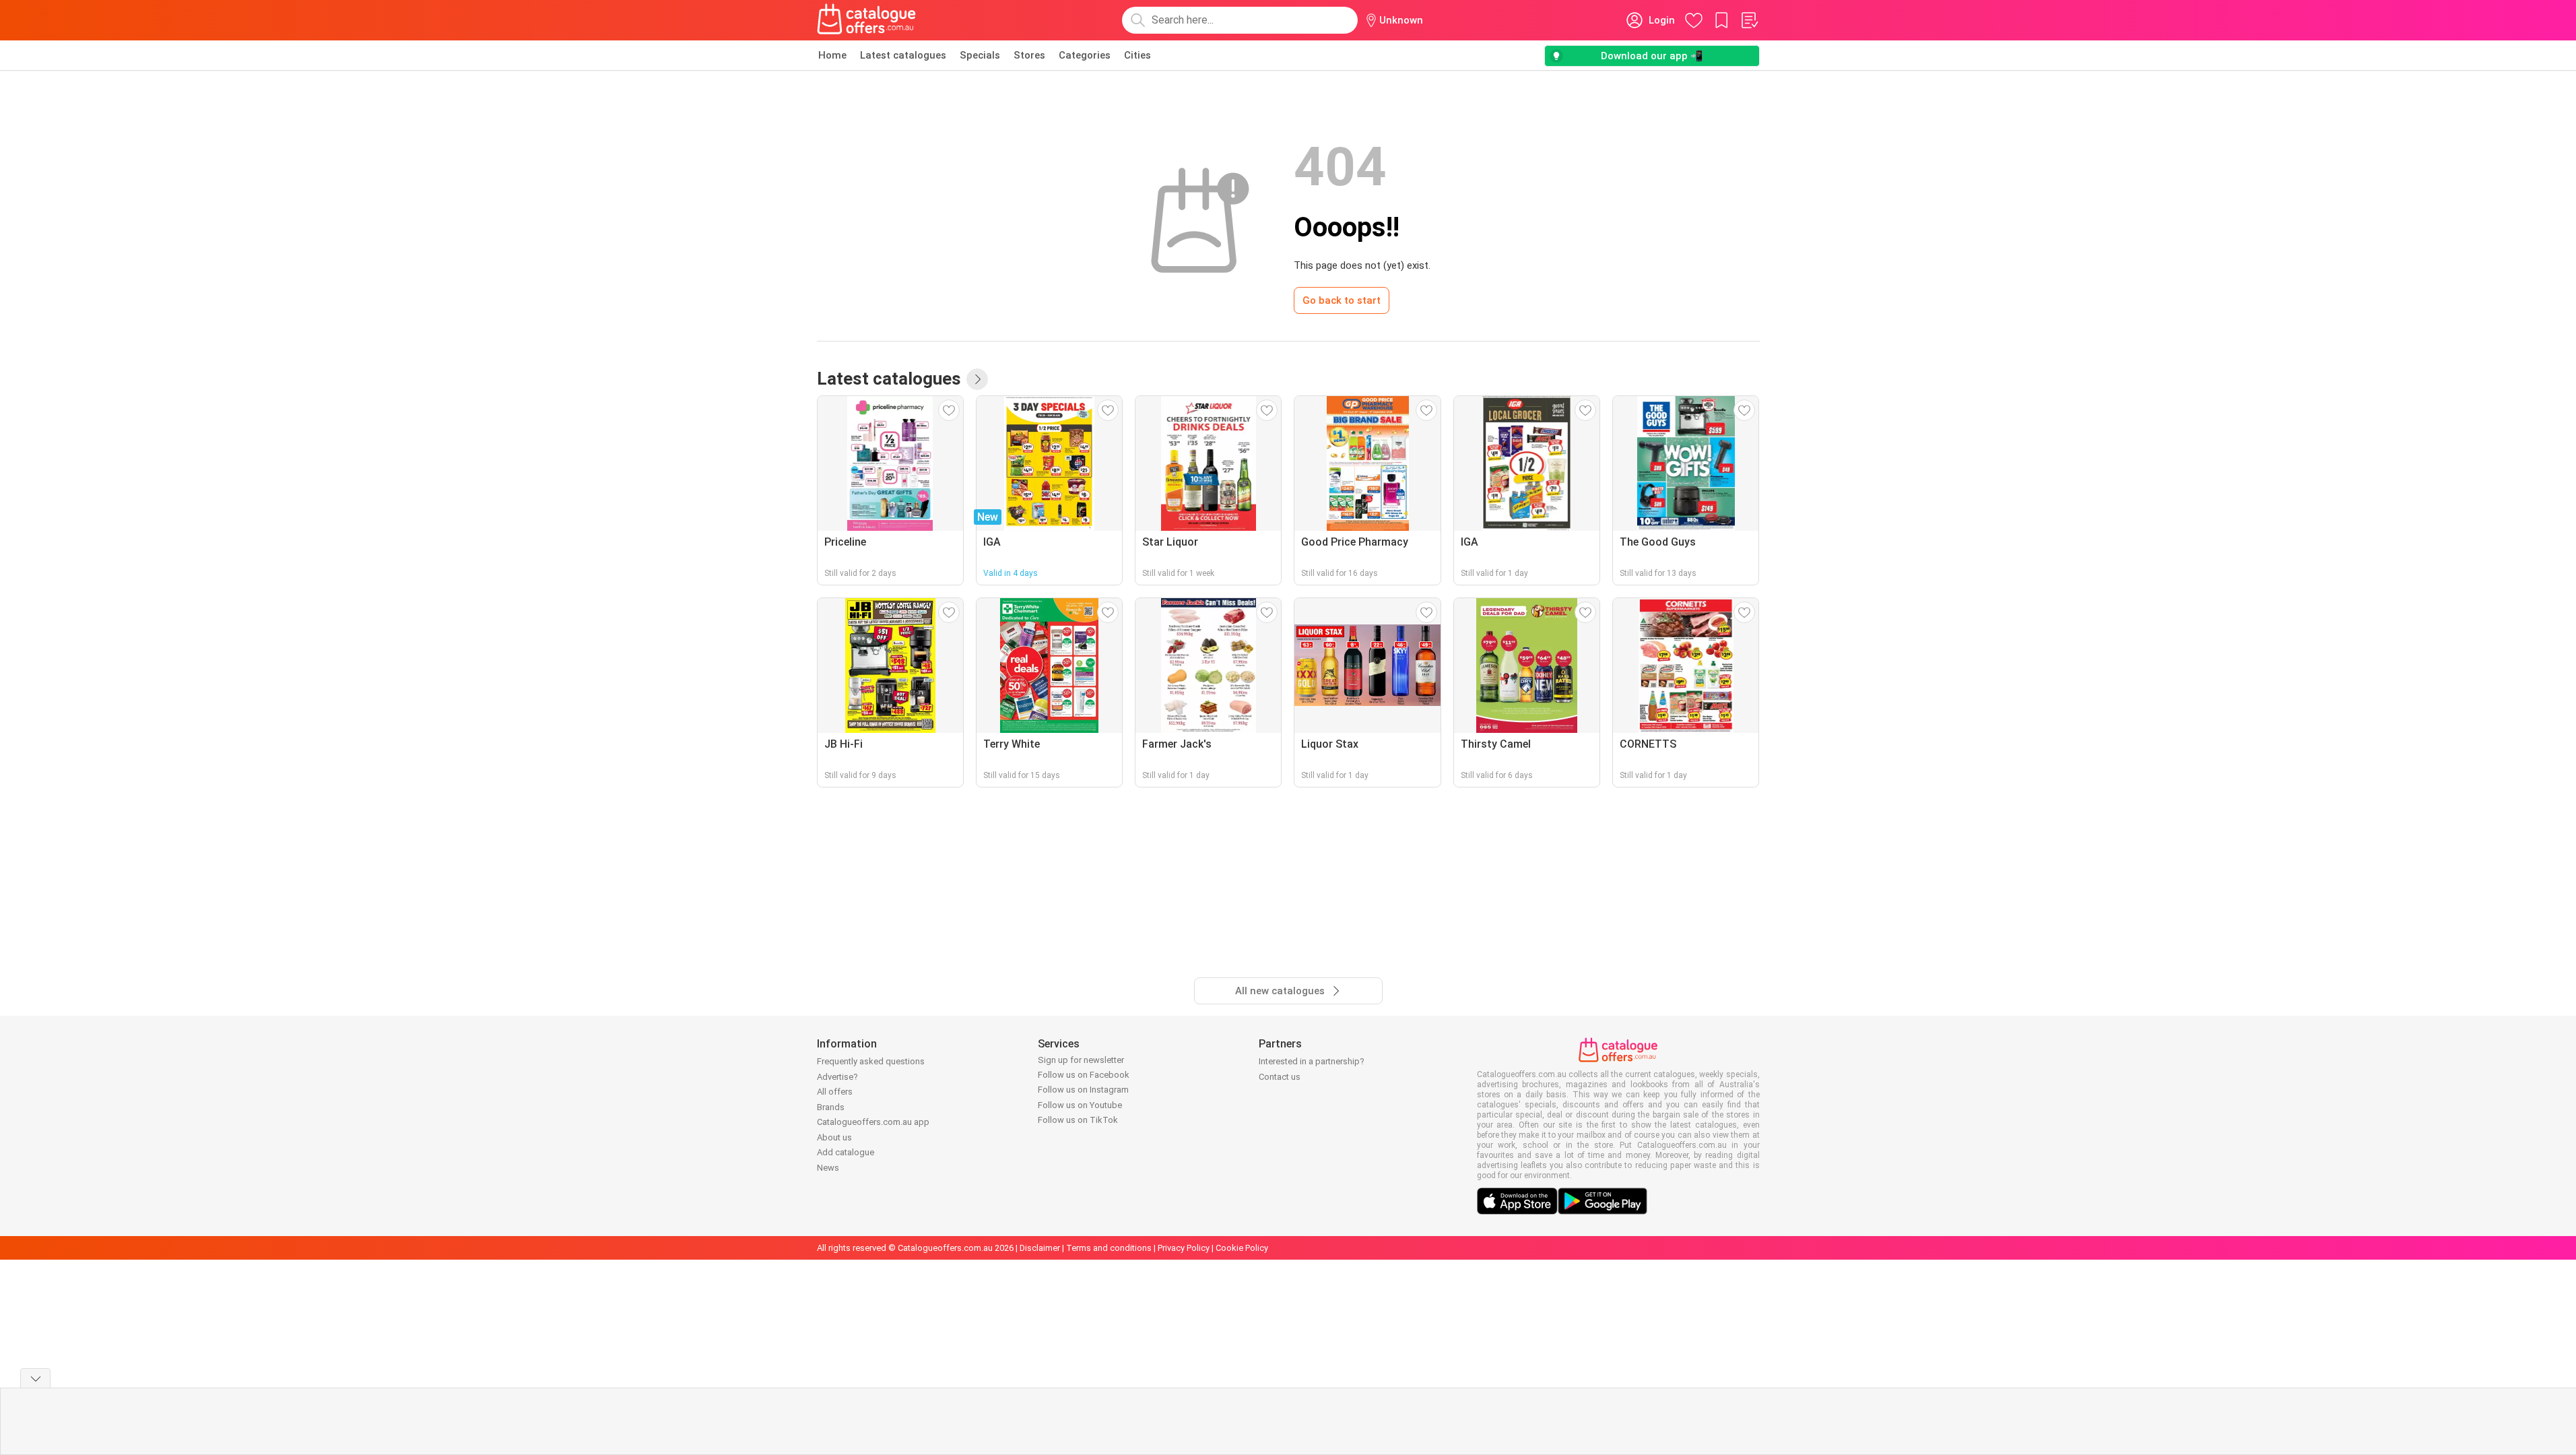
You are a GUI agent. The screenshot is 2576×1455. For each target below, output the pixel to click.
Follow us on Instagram (1083, 1090)
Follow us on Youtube (1080, 1105)
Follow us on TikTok (1078, 1120)
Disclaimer (1040, 1248)
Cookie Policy (1242, 1248)
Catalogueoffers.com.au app (873, 1122)
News (828, 1168)
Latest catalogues (903, 55)
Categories (1085, 55)
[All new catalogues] (977, 379)
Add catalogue (846, 1152)
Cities (1137, 55)
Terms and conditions (1109, 1248)
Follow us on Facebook (1084, 1075)
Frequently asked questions (871, 1061)
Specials (980, 55)
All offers (835, 1092)
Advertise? (837, 1077)
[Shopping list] (1749, 20)
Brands (831, 1107)
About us (834, 1137)
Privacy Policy (1184, 1248)
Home (832, 55)
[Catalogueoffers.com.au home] (867, 20)
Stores (1029, 55)
